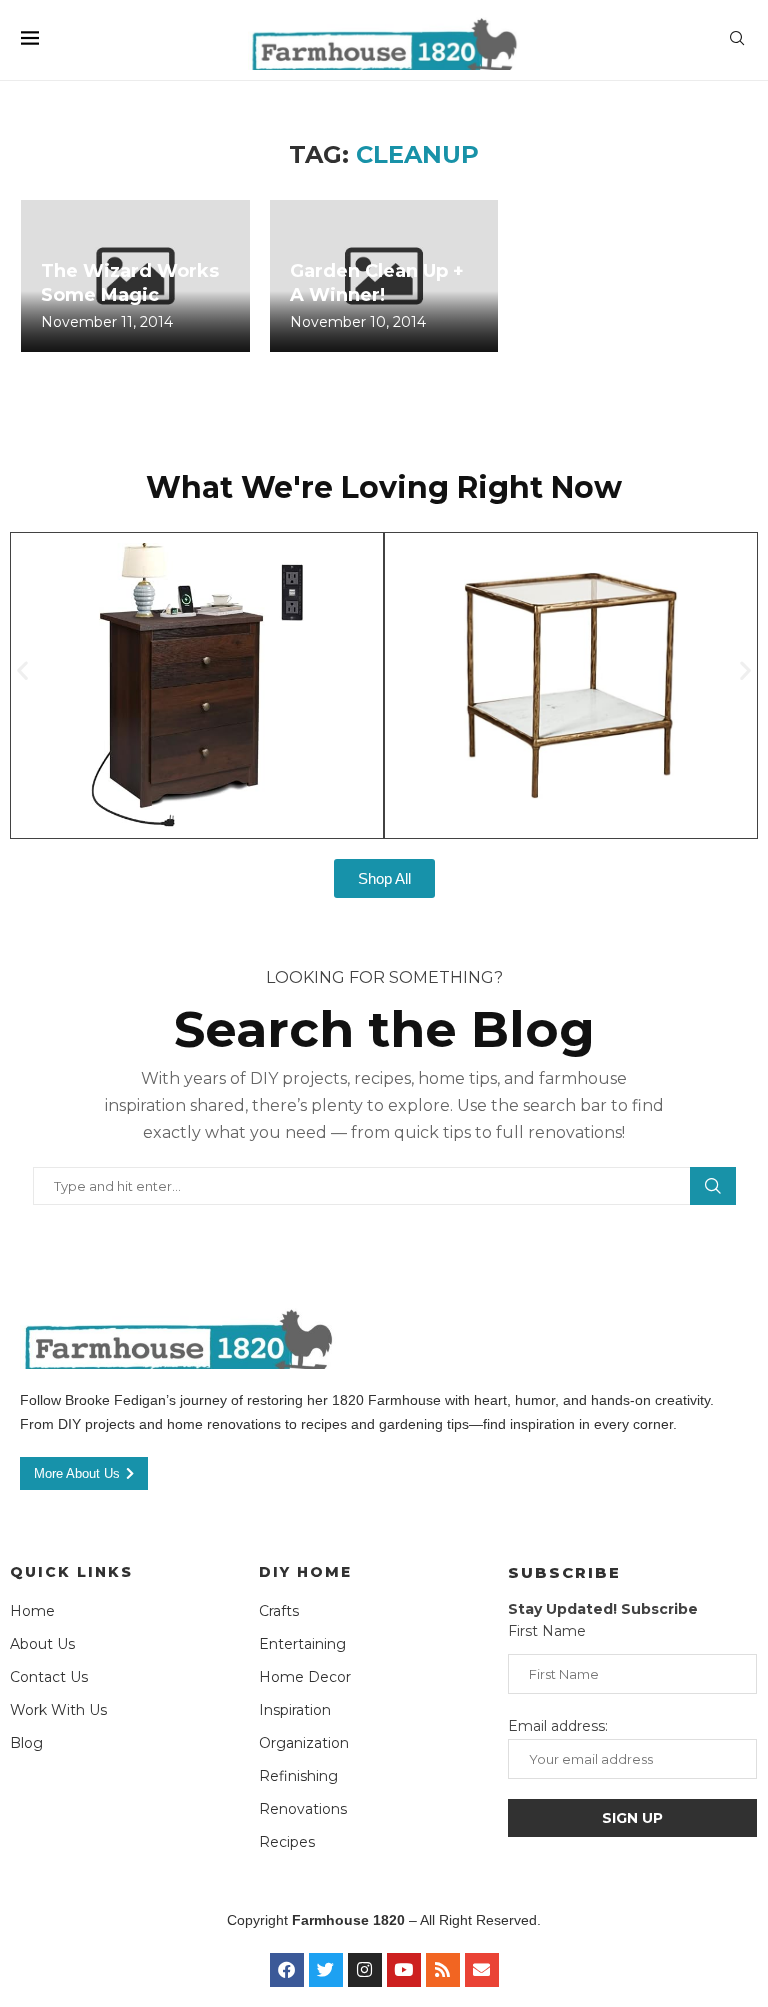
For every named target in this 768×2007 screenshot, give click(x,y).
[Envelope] (482, 1970)
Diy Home (305, 1572)
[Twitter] (326, 1970)
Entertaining (302, 1644)
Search (713, 1186)
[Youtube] (404, 1970)
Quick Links (71, 1572)
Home (32, 1611)
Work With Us (58, 1710)
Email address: (558, 1726)
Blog (26, 1743)
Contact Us (49, 1677)
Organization (304, 1743)
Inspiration (295, 1710)
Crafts (279, 1611)
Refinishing (298, 1776)
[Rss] (443, 1970)
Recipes (287, 1842)
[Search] (737, 40)
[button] (22, 670)
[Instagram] (365, 1970)
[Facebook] (287, 1970)
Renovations (303, 1809)
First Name (547, 1631)
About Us (42, 1644)
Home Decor (305, 1677)
